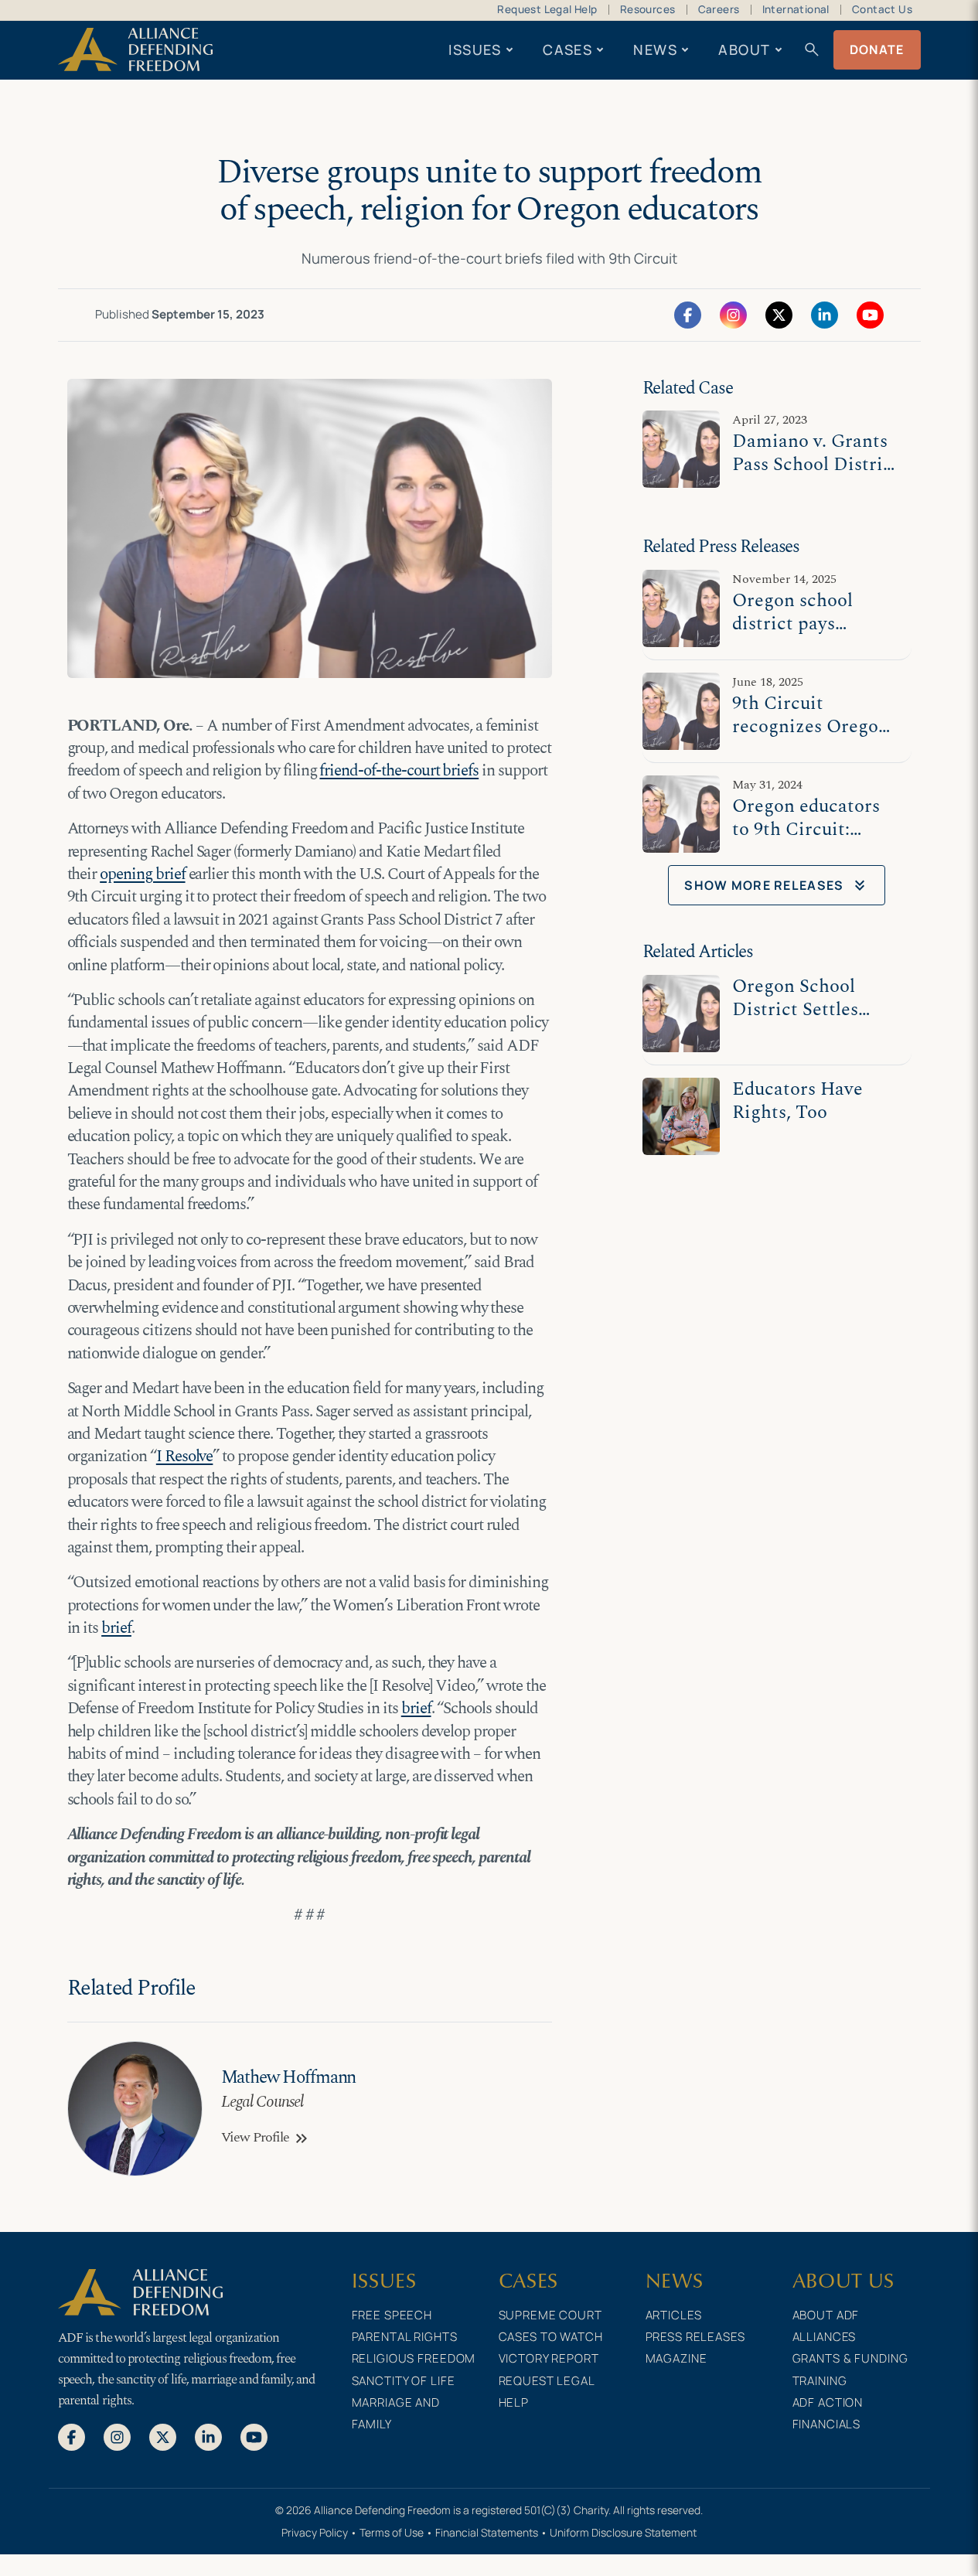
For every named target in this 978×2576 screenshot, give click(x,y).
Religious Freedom (414, 2358)
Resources (648, 9)
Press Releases (695, 2337)
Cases (567, 49)
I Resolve (185, 1457)
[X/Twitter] (779, 314)
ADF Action (828, 2402)
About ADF (826, 2315)
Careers (719, 9)
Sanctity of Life (404, 2381)
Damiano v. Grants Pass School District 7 (816, 464)
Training (820, 2381)
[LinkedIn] (825, 314)
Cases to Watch (551, 2337)
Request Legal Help (547, 9)
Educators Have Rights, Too (797, 1101)
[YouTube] (870, 314)
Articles (674, 2315)
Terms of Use (392, 2532)
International (796, 9)
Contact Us (882, 9)
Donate (877, 49)
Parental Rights (405, 2337)
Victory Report (549, 2358)
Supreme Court (550, 2315)
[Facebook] (688, 314)
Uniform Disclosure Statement (623, 2532)
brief (116, 1628)
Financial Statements (487, 2532)
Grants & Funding (850, 2358)
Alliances (825, 2337)
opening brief (142, 874)
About (744, 49)
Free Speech (392, 2315)
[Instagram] (733, 314)
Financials (827, 2424)
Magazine (676, 2358)
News (655, 49)
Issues (475, 49)
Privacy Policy (315, 2532)
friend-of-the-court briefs (399, 771)
